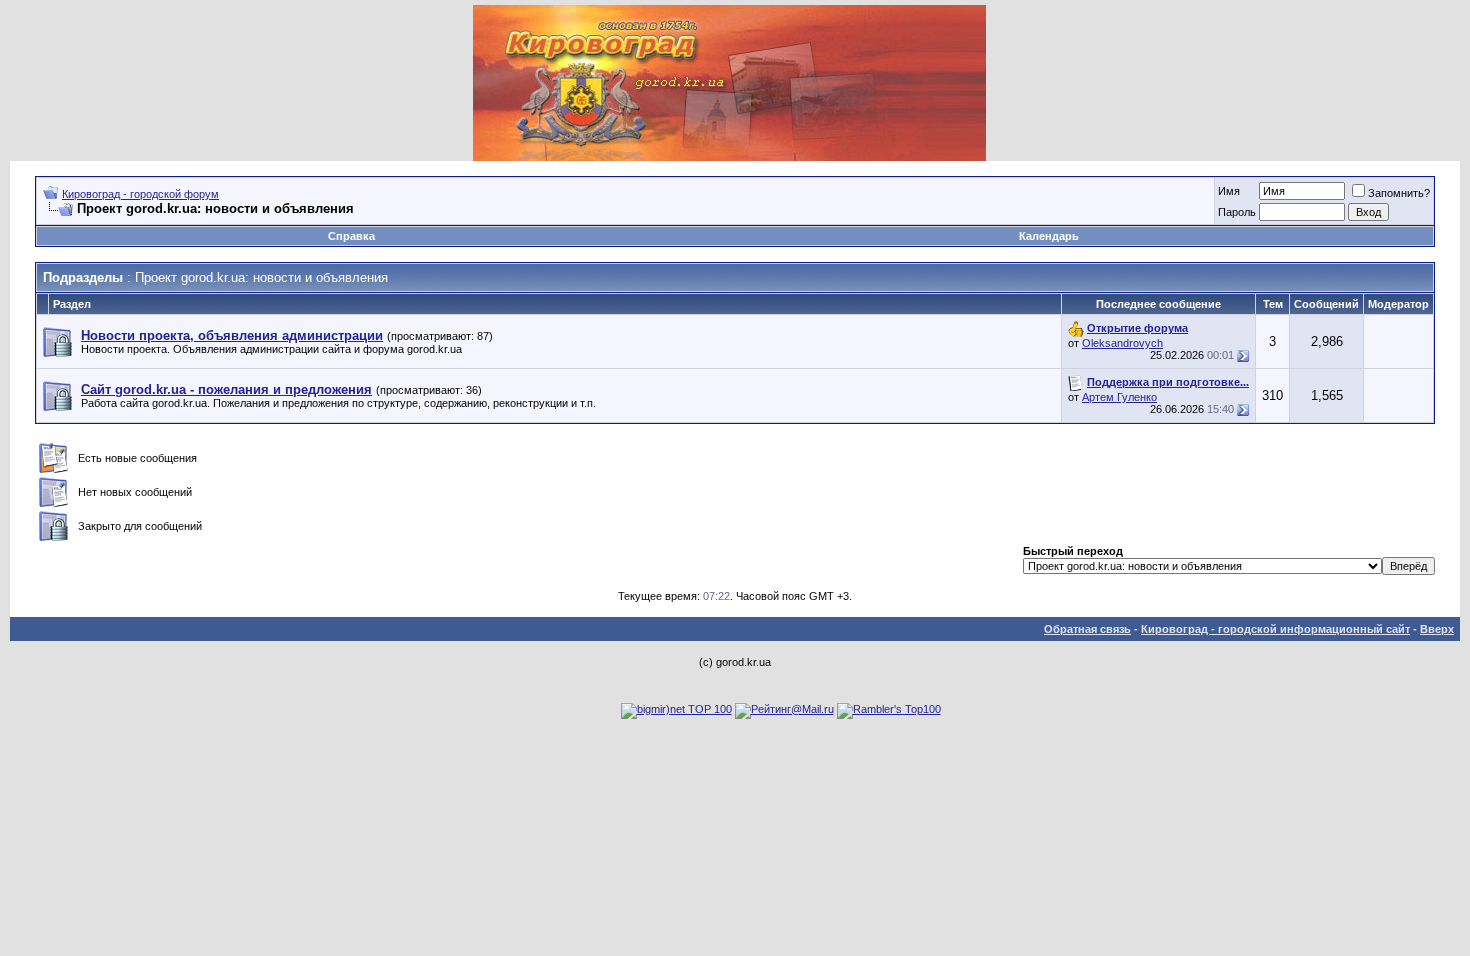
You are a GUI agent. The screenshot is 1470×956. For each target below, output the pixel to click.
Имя (1229, 191)
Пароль (1237, 212)
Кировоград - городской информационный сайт (1275, 629)
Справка (351, 236)
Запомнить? (1399, 193)
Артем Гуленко (1119, 397)
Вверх (1437, 629)
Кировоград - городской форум (140, 194)
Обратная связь (1087, 629)
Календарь (1049, 236)
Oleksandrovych (1122, 343)
